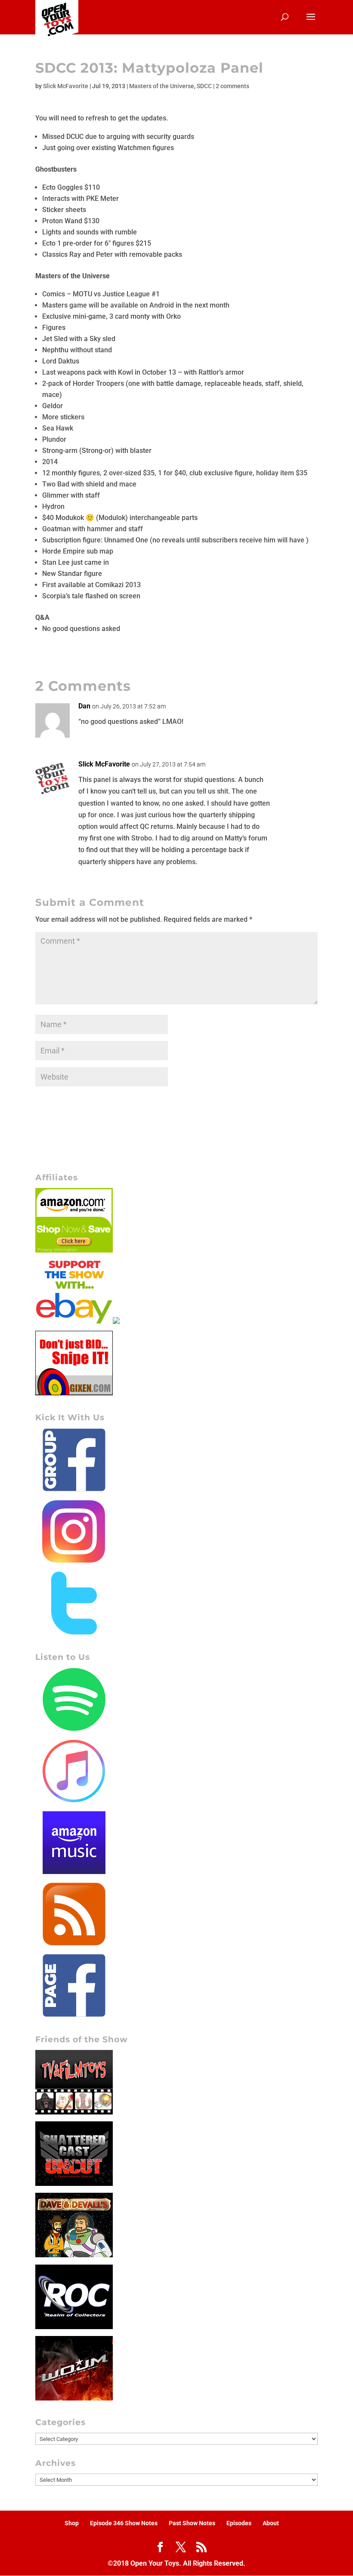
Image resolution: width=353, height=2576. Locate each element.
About (271, 2523)
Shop (72, 2523)
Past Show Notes (192, 2523)
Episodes (239, 2523)
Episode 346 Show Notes (124, 2523)
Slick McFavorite (66, 86)
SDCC (204, 86)
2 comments (232, 86)
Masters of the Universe (162, 86)
